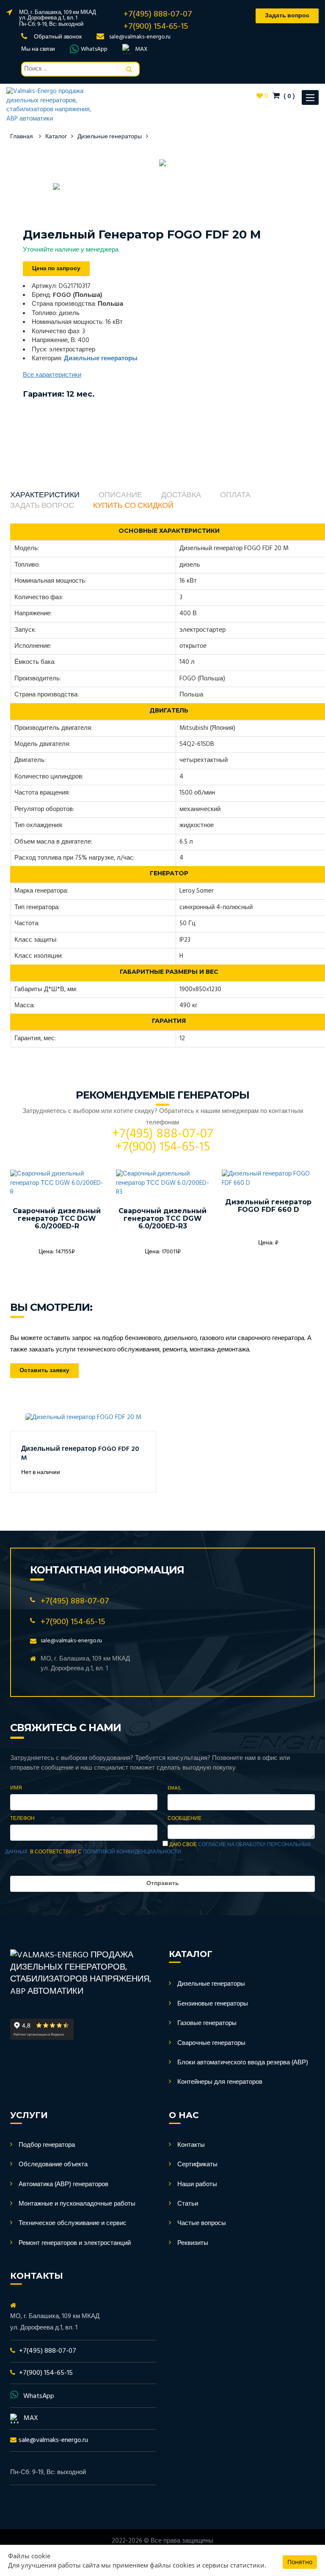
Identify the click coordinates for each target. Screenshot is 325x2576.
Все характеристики (52, 375)
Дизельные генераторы (110, 137)
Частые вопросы (202, 2223)
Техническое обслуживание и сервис (73, 2223)
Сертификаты (197, 2165)
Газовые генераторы (207, 2023)
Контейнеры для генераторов (220, 2082)
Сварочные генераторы (211, 2043)
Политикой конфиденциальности (132, 1852)
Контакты (191, 2145)
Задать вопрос (42, 506)
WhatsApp (94, 49)
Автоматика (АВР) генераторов (63, 2184)
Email (175, 1788)
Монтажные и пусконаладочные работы (77, 2204)
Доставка (181, 496)
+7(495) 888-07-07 (158, 14)
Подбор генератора (47, 2145)
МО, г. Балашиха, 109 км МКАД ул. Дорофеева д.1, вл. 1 (58, 15)
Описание (120, 496)
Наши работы (197, 2184)
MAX (141, 49)
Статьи (188, 2204)
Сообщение (185, 1819)
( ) (288, 96)
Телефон (22, 1819)
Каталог (56, 137)
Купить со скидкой (133, 506)
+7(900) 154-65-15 (156, 27)
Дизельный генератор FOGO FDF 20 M (80, 1454)
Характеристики (45, 496)
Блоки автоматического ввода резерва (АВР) (243, 2063)
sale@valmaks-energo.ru (140, 37)
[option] (162, 163)
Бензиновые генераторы (213, 2004)
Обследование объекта (53, 2165)
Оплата (235, 496)
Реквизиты (193, 2243)
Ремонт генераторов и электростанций (75, 2243)
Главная (22, 137)
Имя (16, 1788)
